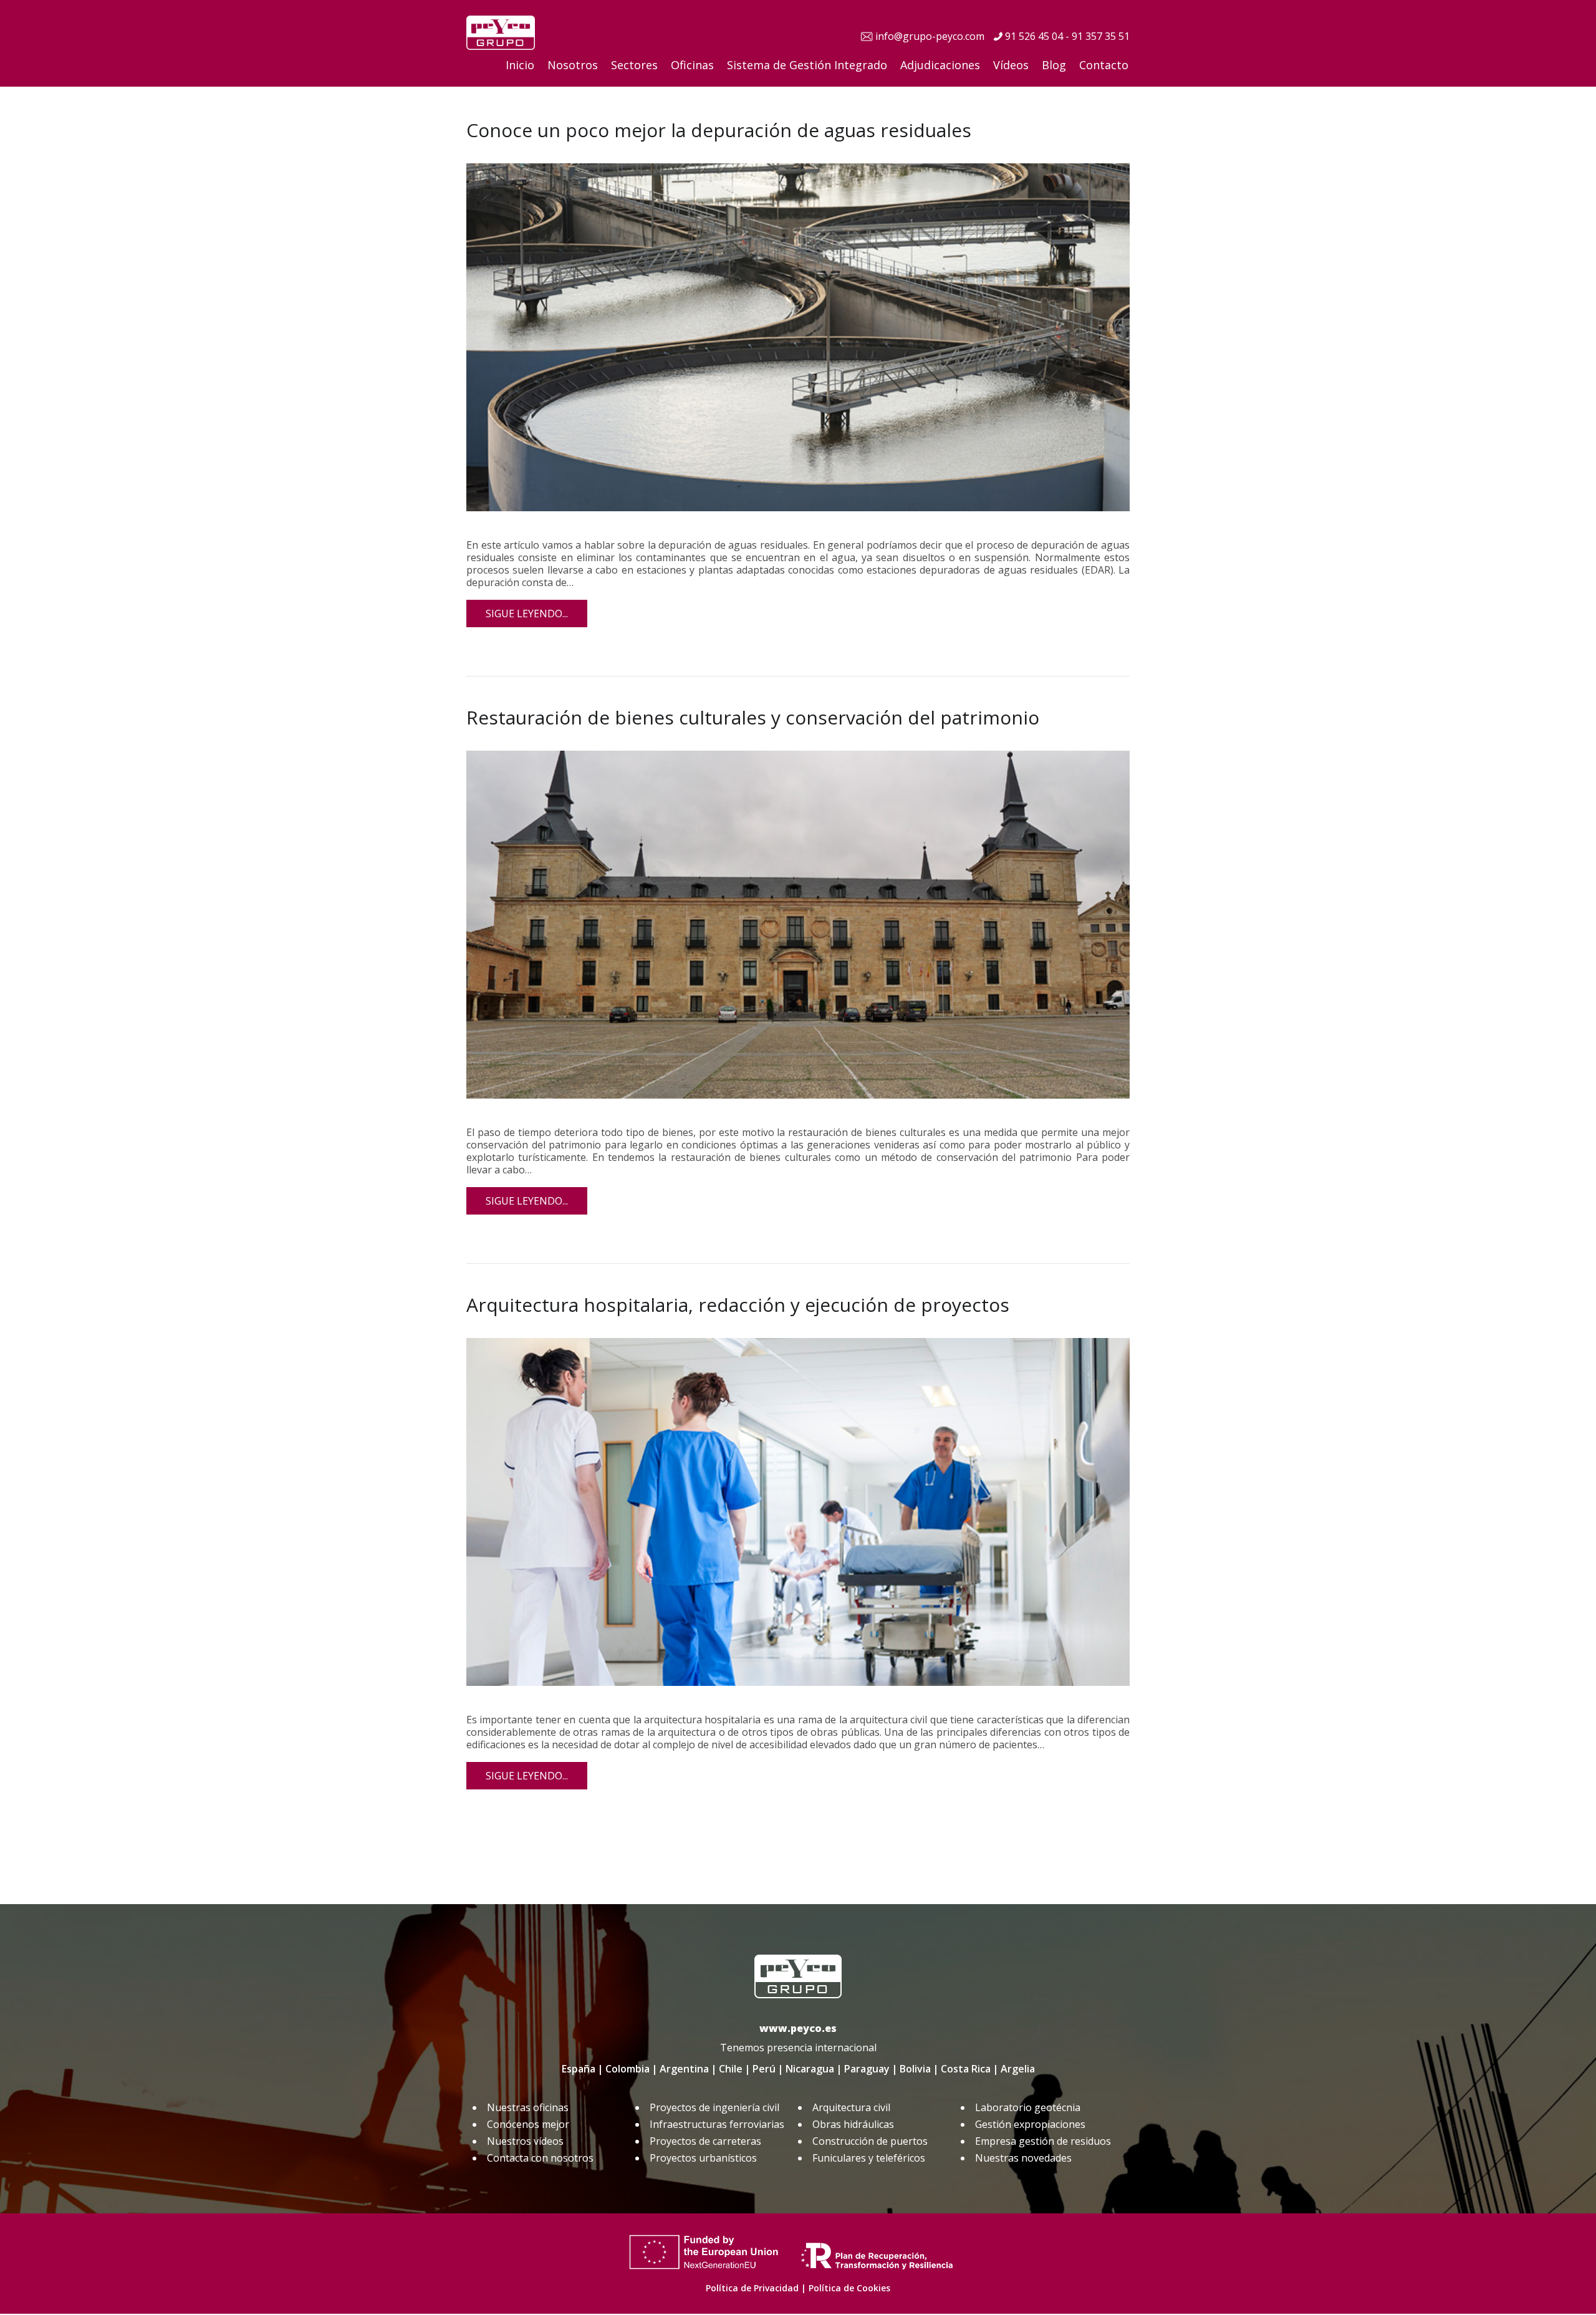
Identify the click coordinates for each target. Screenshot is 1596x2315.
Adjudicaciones (940, 65)
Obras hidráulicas (853, 2124)
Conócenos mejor (528, 2124)
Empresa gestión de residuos (1043, 2141)
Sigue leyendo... (527, 614)
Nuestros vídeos (525, 2141)
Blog (1054, 65)
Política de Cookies (849, 2288)
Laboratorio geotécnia (1028, 2107)
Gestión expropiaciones (1030, 2124)
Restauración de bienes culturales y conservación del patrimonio (753, 717)
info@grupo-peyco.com (930, 36)
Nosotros (573, 65)
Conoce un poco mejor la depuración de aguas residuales (719, 130)
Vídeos (1011, 65)
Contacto (1104, 65)
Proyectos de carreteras (705, 2141)
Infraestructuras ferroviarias (717, 2124)
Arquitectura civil (851, 2107)
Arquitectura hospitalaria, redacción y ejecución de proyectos (738, 1305)
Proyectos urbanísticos (703, 2158)
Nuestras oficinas (528, 2107)
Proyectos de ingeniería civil (714, 2107)
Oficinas (692, 65)
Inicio (520, 65)
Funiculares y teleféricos (869, 2158)
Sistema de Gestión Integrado (807, 65)
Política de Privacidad (752, 2288)
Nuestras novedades (1023, 2158)
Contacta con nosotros (540, 2158)
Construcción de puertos (870, 2141)
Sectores (634, 65)
